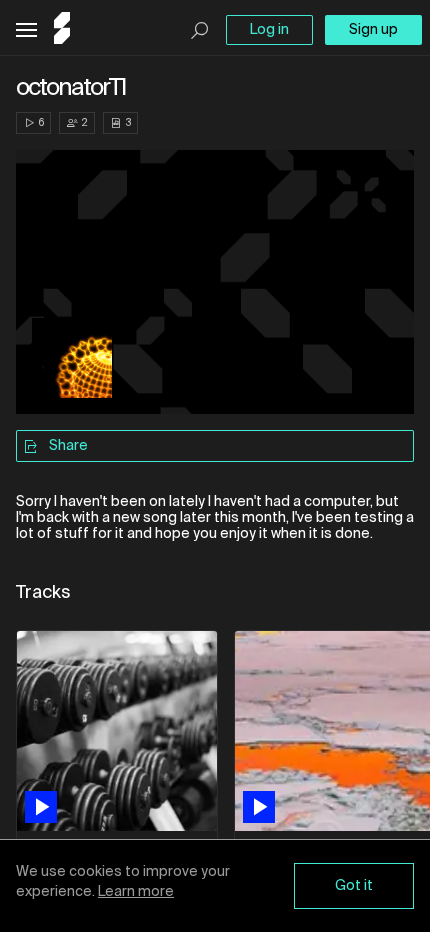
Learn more (136, 892)
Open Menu (26, 30)
